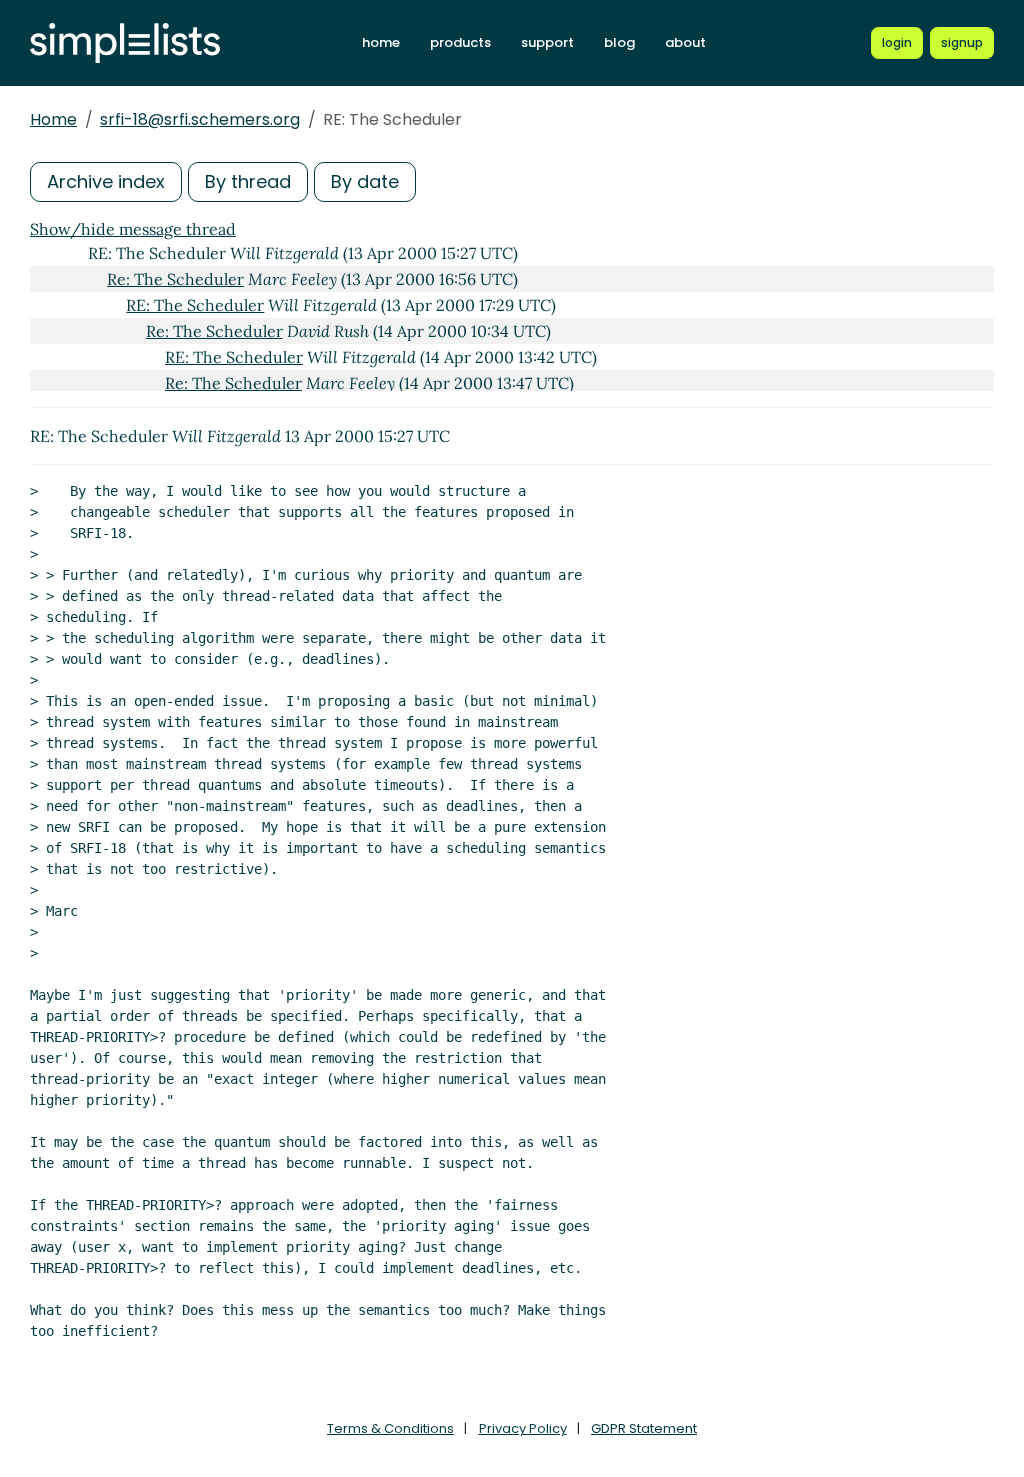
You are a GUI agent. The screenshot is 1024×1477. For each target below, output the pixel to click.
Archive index (106, 181)
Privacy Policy (523, 1428)
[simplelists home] (125, 43)
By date (365, 181)
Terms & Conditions (390, 1428)
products (460, 42)
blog (619, 42)
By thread (248, 181)
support (547, 42)
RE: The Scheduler (195, 305)
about (685, 42)
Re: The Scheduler (175, 279)
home (381, 42)
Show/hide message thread (133, 229)
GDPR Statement (644, 1428)
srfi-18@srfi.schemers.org (200, 119)
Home (53, 119)
